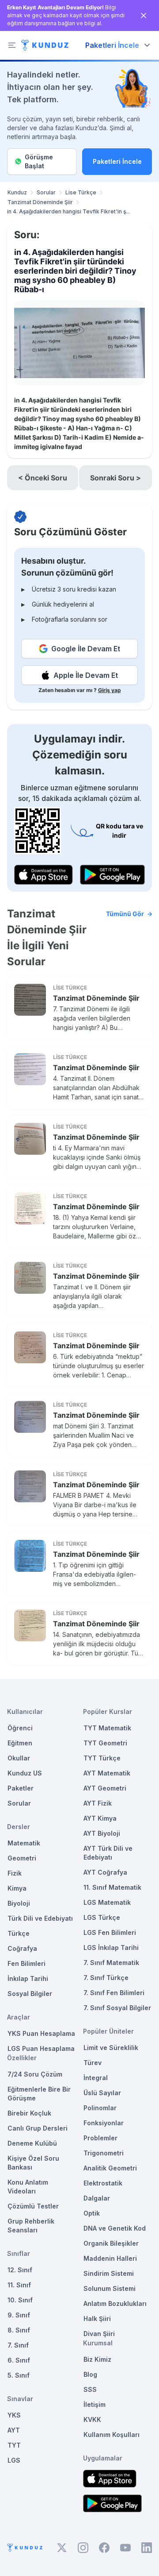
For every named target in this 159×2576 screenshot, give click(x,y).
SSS (90, 2389)
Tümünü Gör (125, 914)
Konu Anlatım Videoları (28, 2187)
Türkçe (19, 1933)
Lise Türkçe (81, 192)
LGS (14, 2460)
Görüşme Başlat (39, 161)
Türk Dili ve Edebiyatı (40, 1918)
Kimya (17, 1888)
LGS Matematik (107, 1902)
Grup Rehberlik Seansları (31, 2226)
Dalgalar (97, 2198)
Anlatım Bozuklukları (115, 2303)
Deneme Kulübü (32, 2143)
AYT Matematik (107, 1773)
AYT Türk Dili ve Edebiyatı (108, 1853)
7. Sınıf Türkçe (106, 1978)
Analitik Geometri (110, 2168)
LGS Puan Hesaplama (41, 2048)
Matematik (24, 1843)
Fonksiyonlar (104, 2123)
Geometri (22, 1858)
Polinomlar (100, 2108)
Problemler (100, 2138)
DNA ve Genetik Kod (115, 2228)
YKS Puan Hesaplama (41, 2033)
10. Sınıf (20, 2300)
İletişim (95, 2404)
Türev (93, 2063)
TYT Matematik (107, 1728)
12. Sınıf (20, 2270)
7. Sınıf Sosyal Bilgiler (117, 2008)
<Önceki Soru (43, 478)
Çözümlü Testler (33, 2206)
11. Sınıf (19, 2285)
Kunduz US (25, 1773)
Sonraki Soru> (115, 478)
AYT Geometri (105, 1788)
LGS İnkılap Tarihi (111, 1947)
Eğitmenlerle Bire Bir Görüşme (39, 2094)
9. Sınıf (19, 2315)
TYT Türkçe (102, 1758)
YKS (14, 2415)
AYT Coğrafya (105, 1872)
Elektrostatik (103, 2183)
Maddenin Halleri (110, 2258)
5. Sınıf (19, 2375)
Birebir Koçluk (29, 2113)
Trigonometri (104, 2153)
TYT (14, 2445)
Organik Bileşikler (111, 2243)
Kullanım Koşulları (112, 2435)
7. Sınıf (18, 2345)
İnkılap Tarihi (28, 1978)
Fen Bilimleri (26, 1963)
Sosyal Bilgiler (30, 1994)
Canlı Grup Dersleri (38, 2128)
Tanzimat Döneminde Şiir (40, 202)
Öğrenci (20, 1728)
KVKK (92, 2419)
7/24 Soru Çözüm (35, 2074)
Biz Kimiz (97, 2359)
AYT (14, 2430)
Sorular (46, 192)
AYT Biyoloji (102, 1833)
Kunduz (17, 192)
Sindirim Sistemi (109, 2273)
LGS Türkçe (102, 1917)
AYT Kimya (100, 1818)
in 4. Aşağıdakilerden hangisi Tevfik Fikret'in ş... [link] (68, 211)
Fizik (15, 1873)
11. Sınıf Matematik (112, 1887)
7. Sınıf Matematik (111, 1963)
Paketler (21, 1788)
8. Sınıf (19, 2330)
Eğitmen (20, 1743)
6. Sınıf (19, 2360)
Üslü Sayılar (102, 2093)
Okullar (19, 1758)
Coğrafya (22, 1948)
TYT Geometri (105, 1743)
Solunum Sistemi (110, 2288)
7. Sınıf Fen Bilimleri (114, 1993)
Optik (92, 2213)
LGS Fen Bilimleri (110, 1932)
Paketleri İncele (117, 161)
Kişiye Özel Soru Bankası (33, 2163)
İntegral (96, 2078)
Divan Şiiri (99, 2334)
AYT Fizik (98, 1803)
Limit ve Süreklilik (111, 2048)
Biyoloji (19, 1903)
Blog (90, 2374)
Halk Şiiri (97, 2319)
